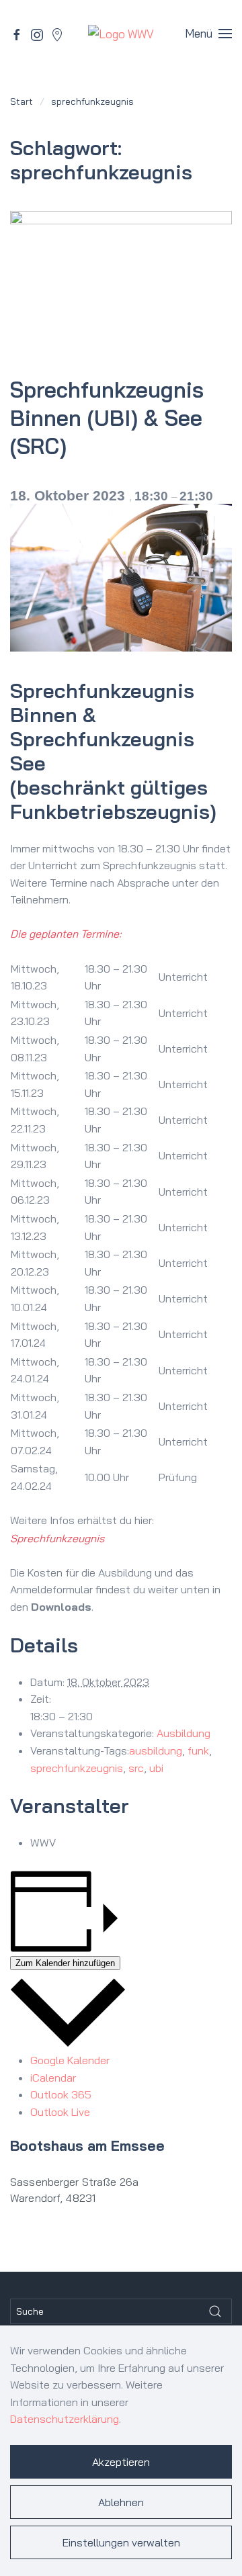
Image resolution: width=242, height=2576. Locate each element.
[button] (208, 34)
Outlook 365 (61, 2094)
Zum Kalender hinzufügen (65, 1963)
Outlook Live (60, 2112)
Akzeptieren (121, 2462)
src (136, 1768)
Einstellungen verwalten (121, 2542)
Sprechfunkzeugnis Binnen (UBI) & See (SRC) (107, 418)
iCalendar (53, 2078)
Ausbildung (184, 1733)
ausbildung (156, 1750)
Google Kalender (70, 2060)
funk (198, 1750)
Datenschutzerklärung (65, 2419)
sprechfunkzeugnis (77, 1768)
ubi (156, 1768)
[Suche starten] (215, 2311)
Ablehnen (121, 2502)
